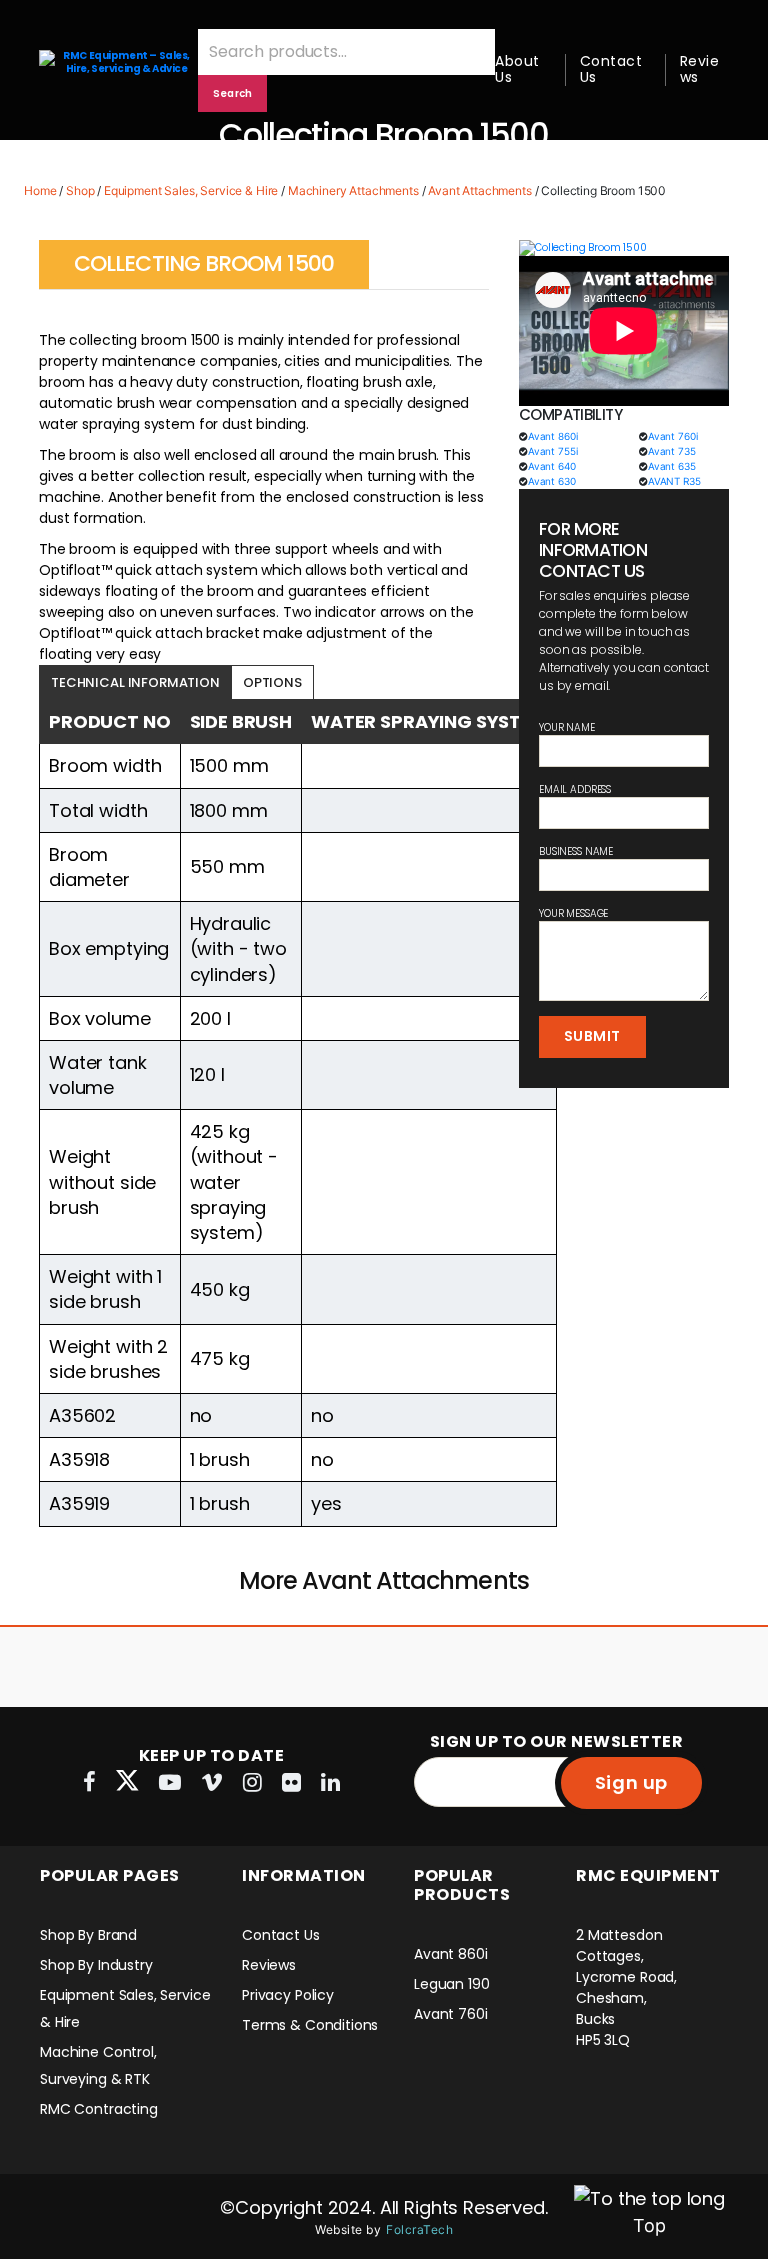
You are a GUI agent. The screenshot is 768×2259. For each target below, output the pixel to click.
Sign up (631, 1782)
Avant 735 (672, 451)
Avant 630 (552, 481)
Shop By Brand (88, 1935)
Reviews (700, 69)
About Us (517, 69)
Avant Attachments (479, 190)
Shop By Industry (96, 1965)
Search (233, 93)
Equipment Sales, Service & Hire (191, 190)
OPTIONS (272, 682)
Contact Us (611, 69)
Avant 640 (552, 466)
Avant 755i (553, 451)
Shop (80, 190)
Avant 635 (672, 466)
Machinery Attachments (353, 190)
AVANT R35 (674, 481)
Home (40, 190)
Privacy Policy (288, 1995)
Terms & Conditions (310, 2025)
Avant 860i (553, 436)
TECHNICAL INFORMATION (135, 682)
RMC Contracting (99, 2109)
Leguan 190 (452, 1984)
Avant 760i (673, 436)
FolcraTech (419, 2229)
